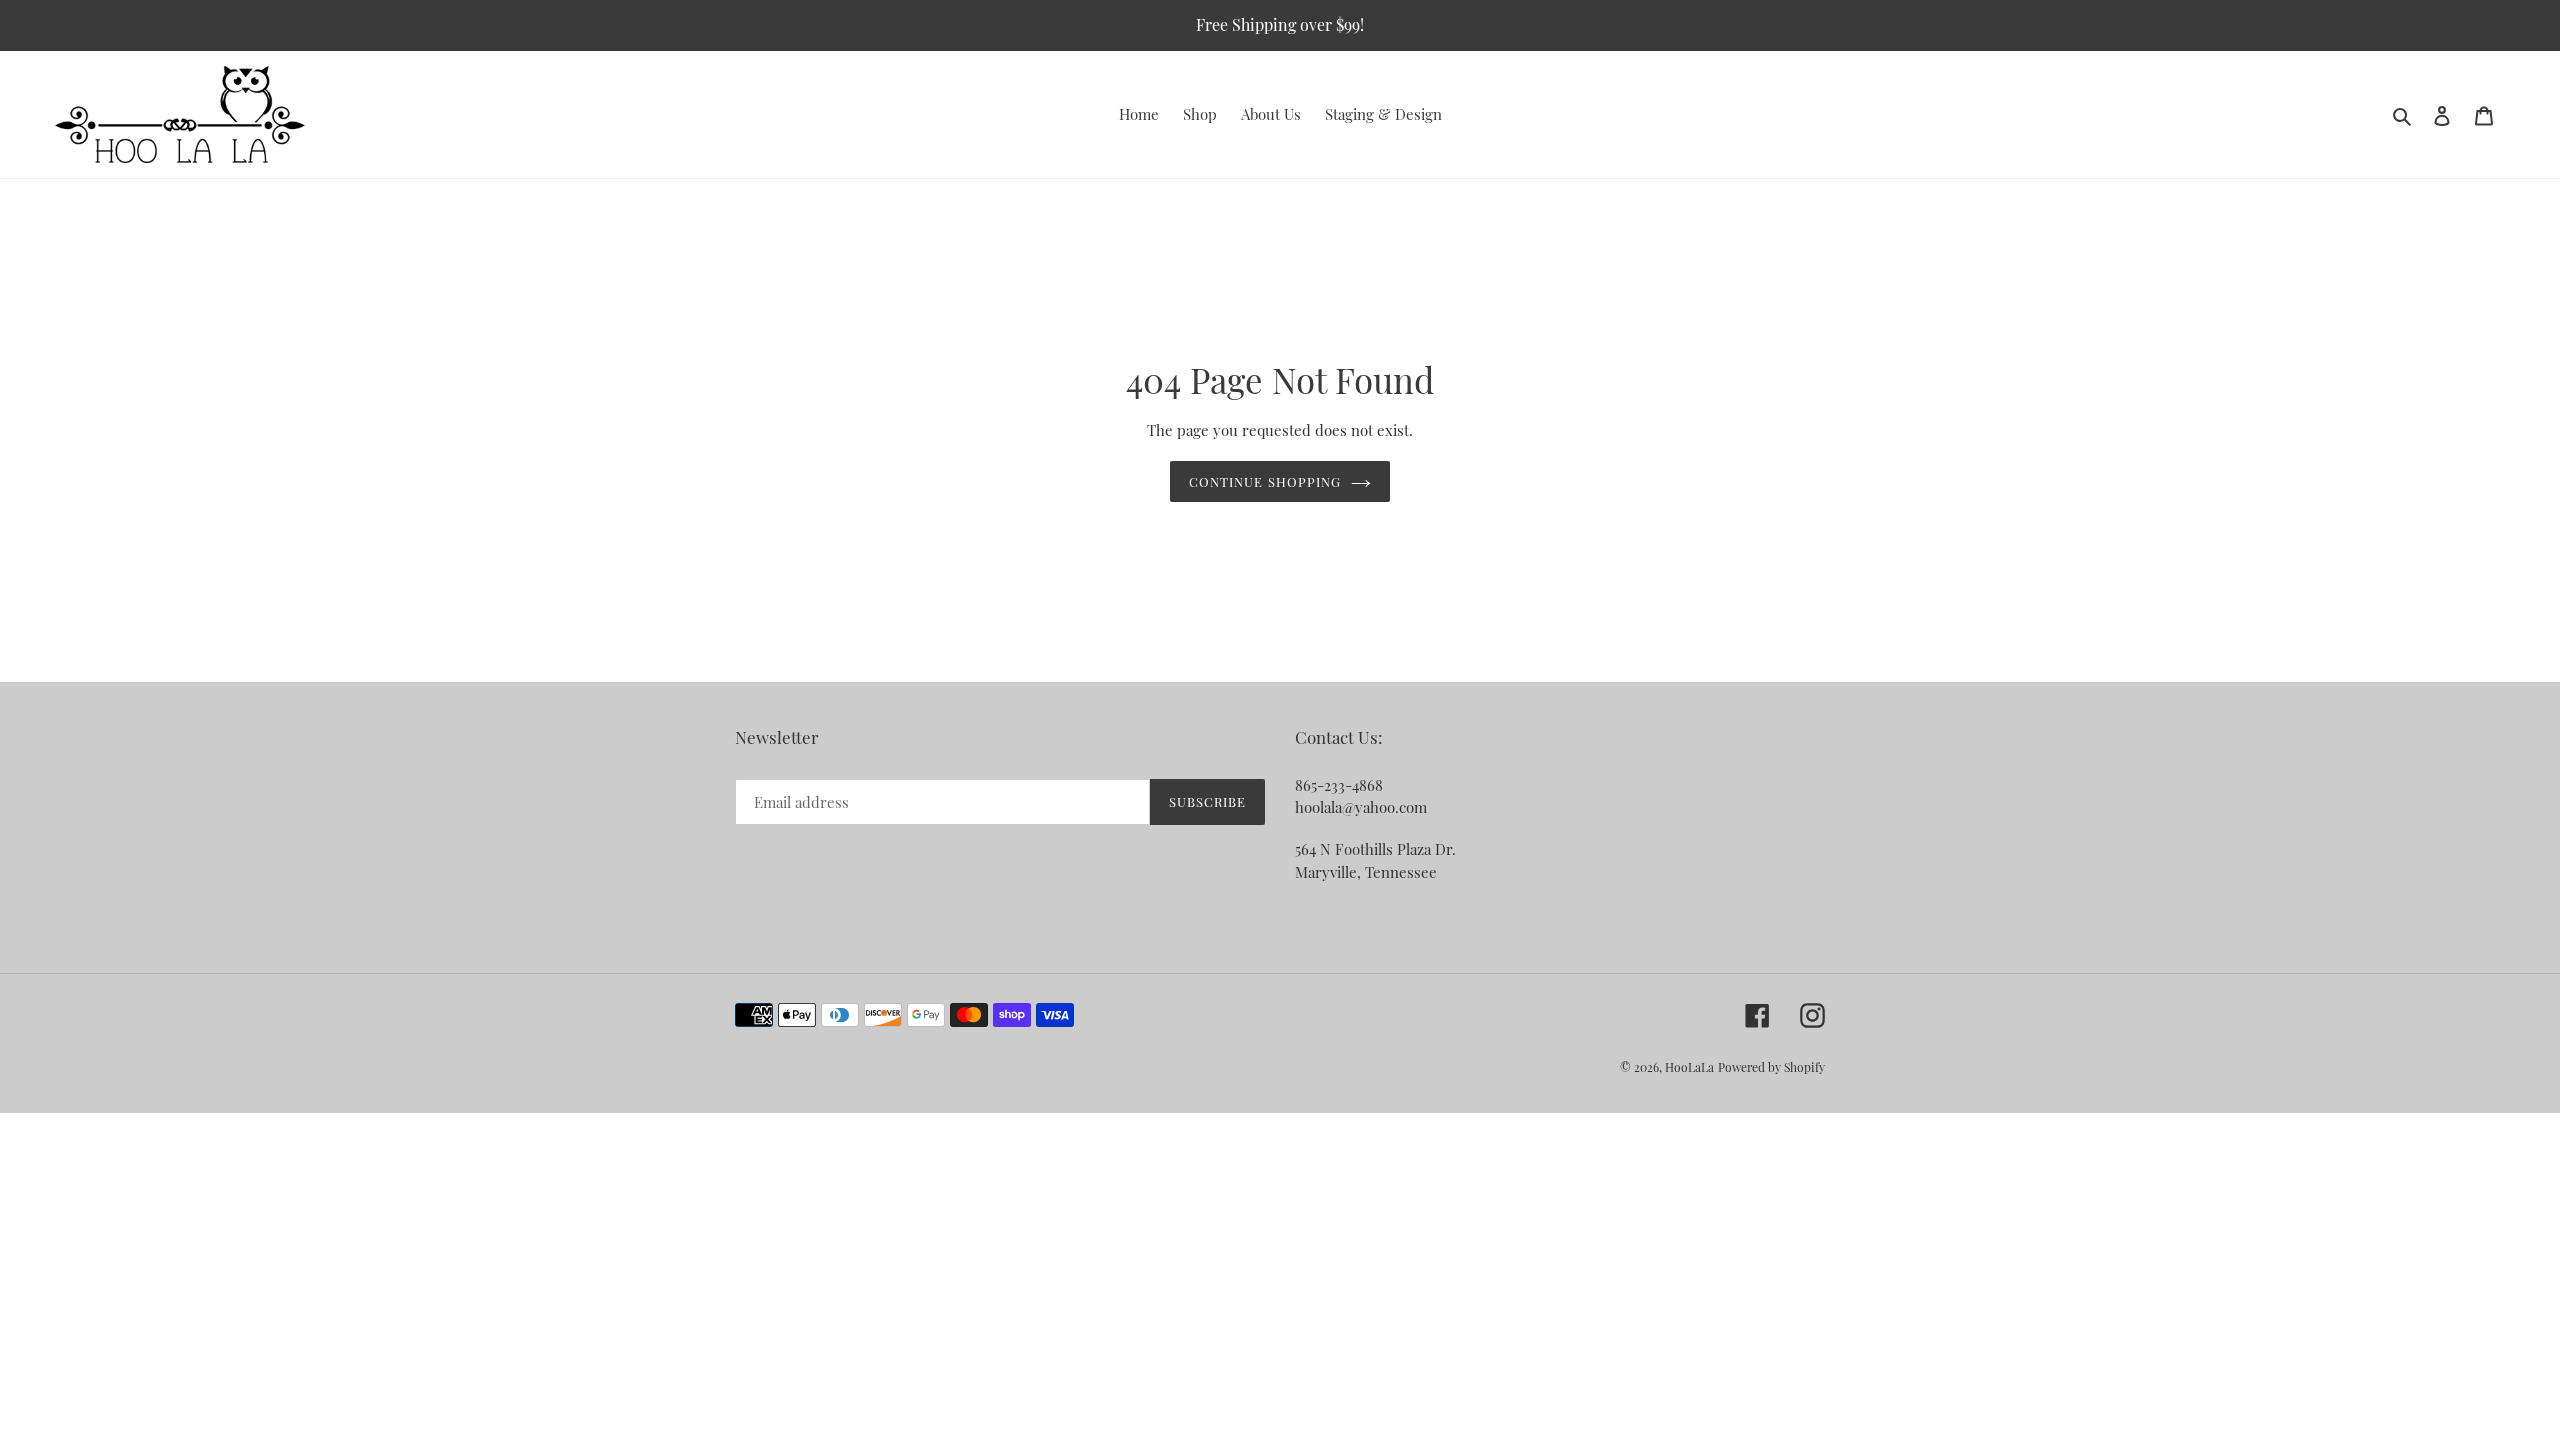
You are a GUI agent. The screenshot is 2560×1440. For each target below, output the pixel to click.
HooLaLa (1689, 1067)
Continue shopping (1265, 481)
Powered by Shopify (1771, 1067)
